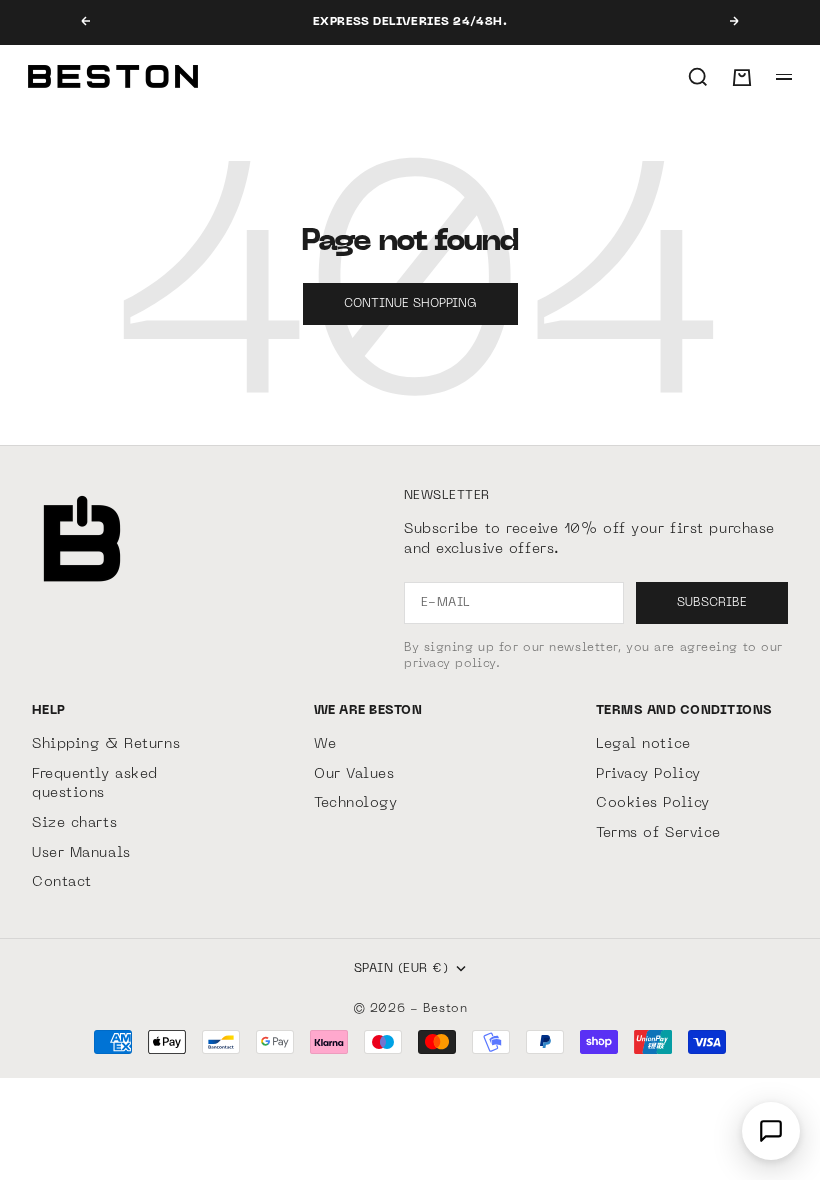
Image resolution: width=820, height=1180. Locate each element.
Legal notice (643, 744)
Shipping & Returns (106, 744)
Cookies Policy (653, 803)
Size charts (74, 823)
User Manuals (81, 853)
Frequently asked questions (95, 784)
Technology (356, 803)
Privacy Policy (648, 774)
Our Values (354, 774)
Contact (62, 882)
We (325, 744)
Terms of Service (658, 833)
